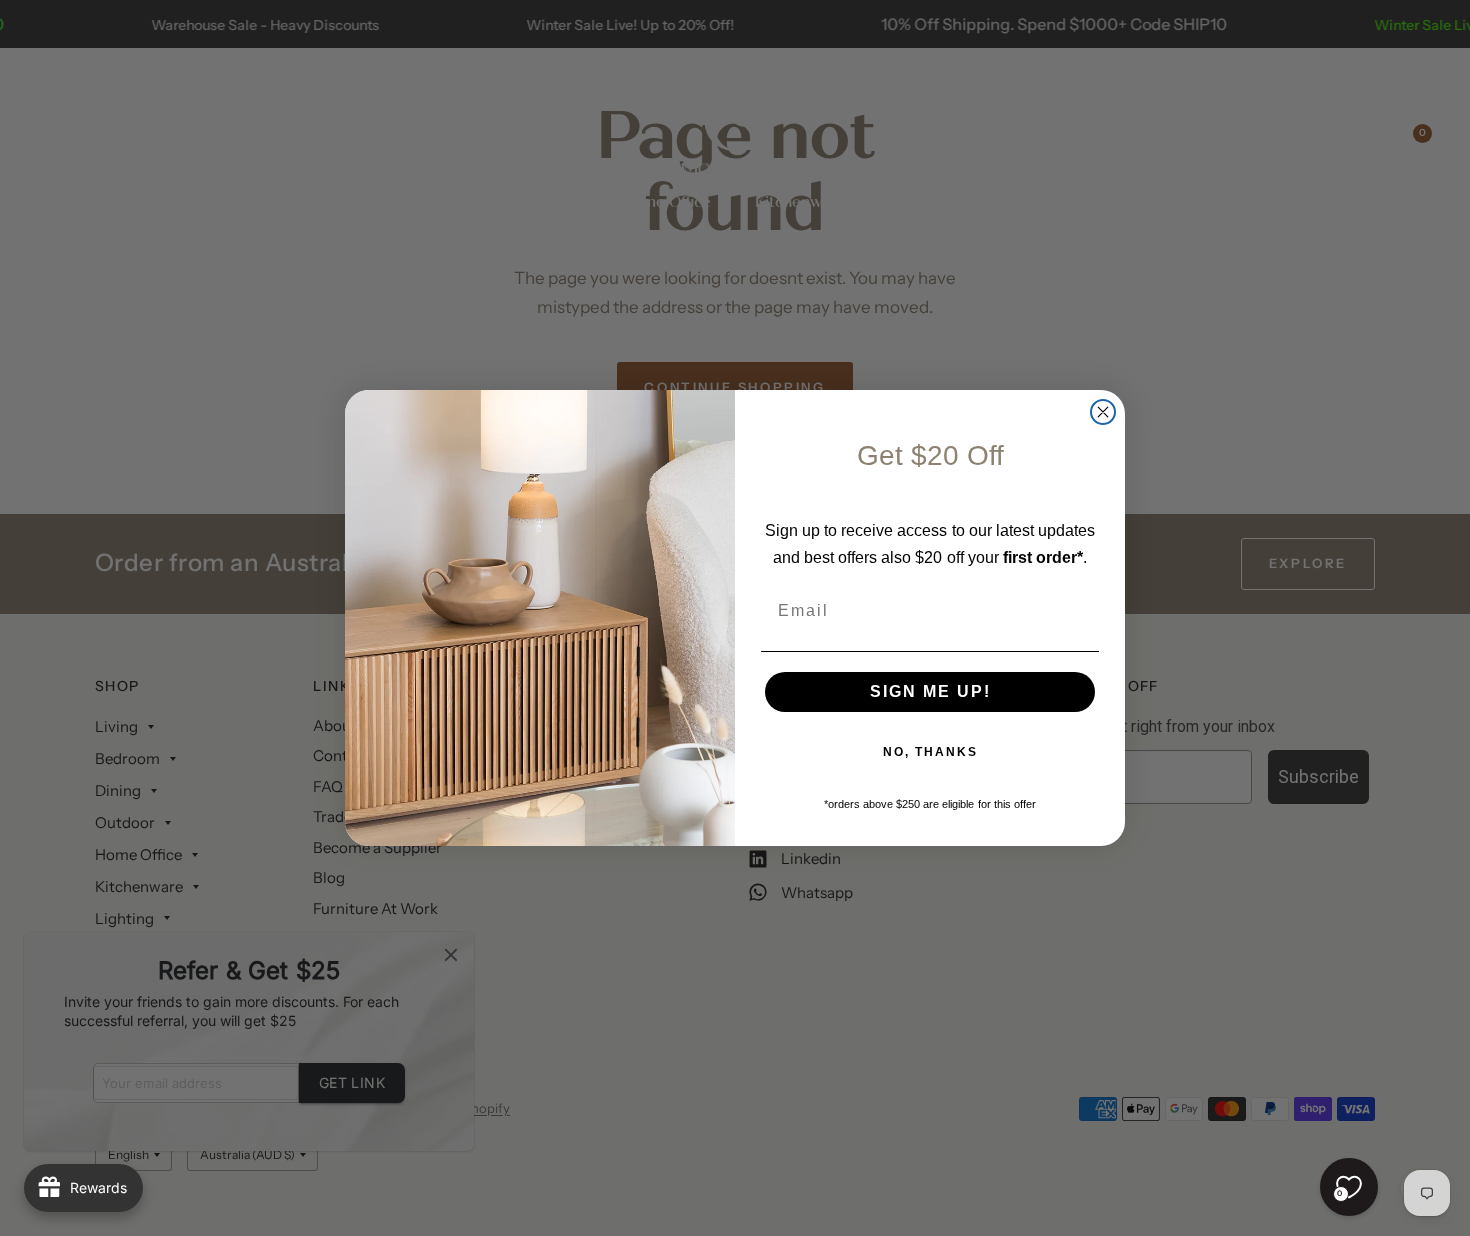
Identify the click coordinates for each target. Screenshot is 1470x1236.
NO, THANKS (930, 752)
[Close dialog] (1103, 412)
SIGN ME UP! (930, 691)
